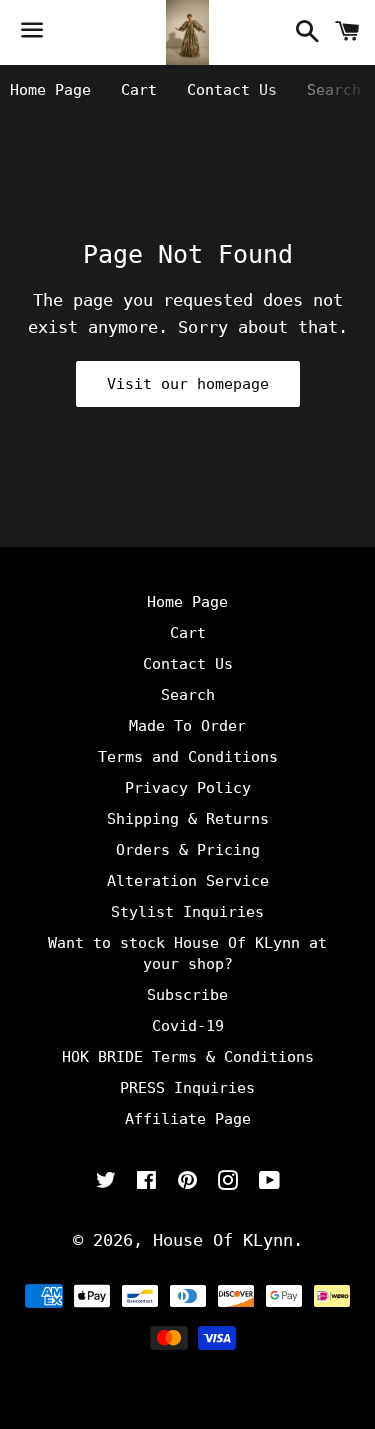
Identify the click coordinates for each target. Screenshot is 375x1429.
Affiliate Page (188, 1119)
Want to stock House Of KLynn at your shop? (187, 953)
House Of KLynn (223, 1240)
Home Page (50, 90)
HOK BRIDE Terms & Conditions (188, 1057)
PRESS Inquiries (187, 1088)
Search (334, 90)
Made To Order (187, 726)
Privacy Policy (188, 788)
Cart (139, 90)
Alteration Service (188, 881)
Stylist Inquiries (187, 912)
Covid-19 (188, 1026)
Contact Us (232, 90)
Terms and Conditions (188, 757)
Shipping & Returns (188, 819)
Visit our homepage (188, 384)
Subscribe (187, 995)
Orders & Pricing (188, 850)
